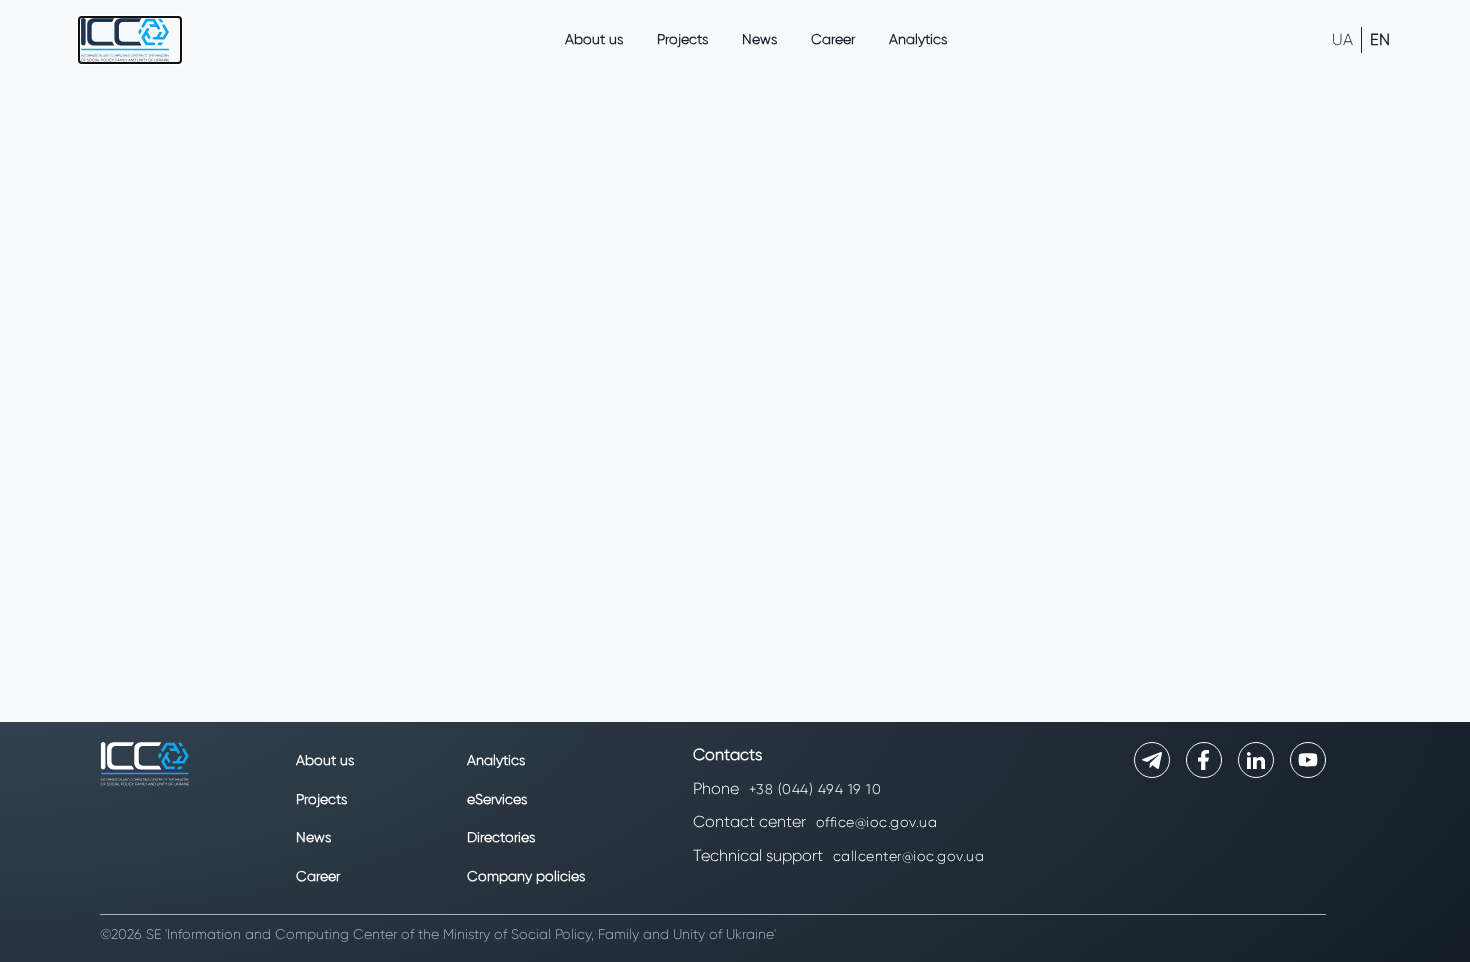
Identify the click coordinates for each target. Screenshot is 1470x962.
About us (594, 39)
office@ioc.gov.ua (877, 822)
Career (833, 39)
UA (1342, 39)
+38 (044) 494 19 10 (815, 789)
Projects (682, 39)
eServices (497, 799)
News (759, 39)
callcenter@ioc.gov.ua (909, 856)
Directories (501, 837)
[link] (130, 40)
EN (1380, 39)
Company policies (526, 876)
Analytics (918, 39)
